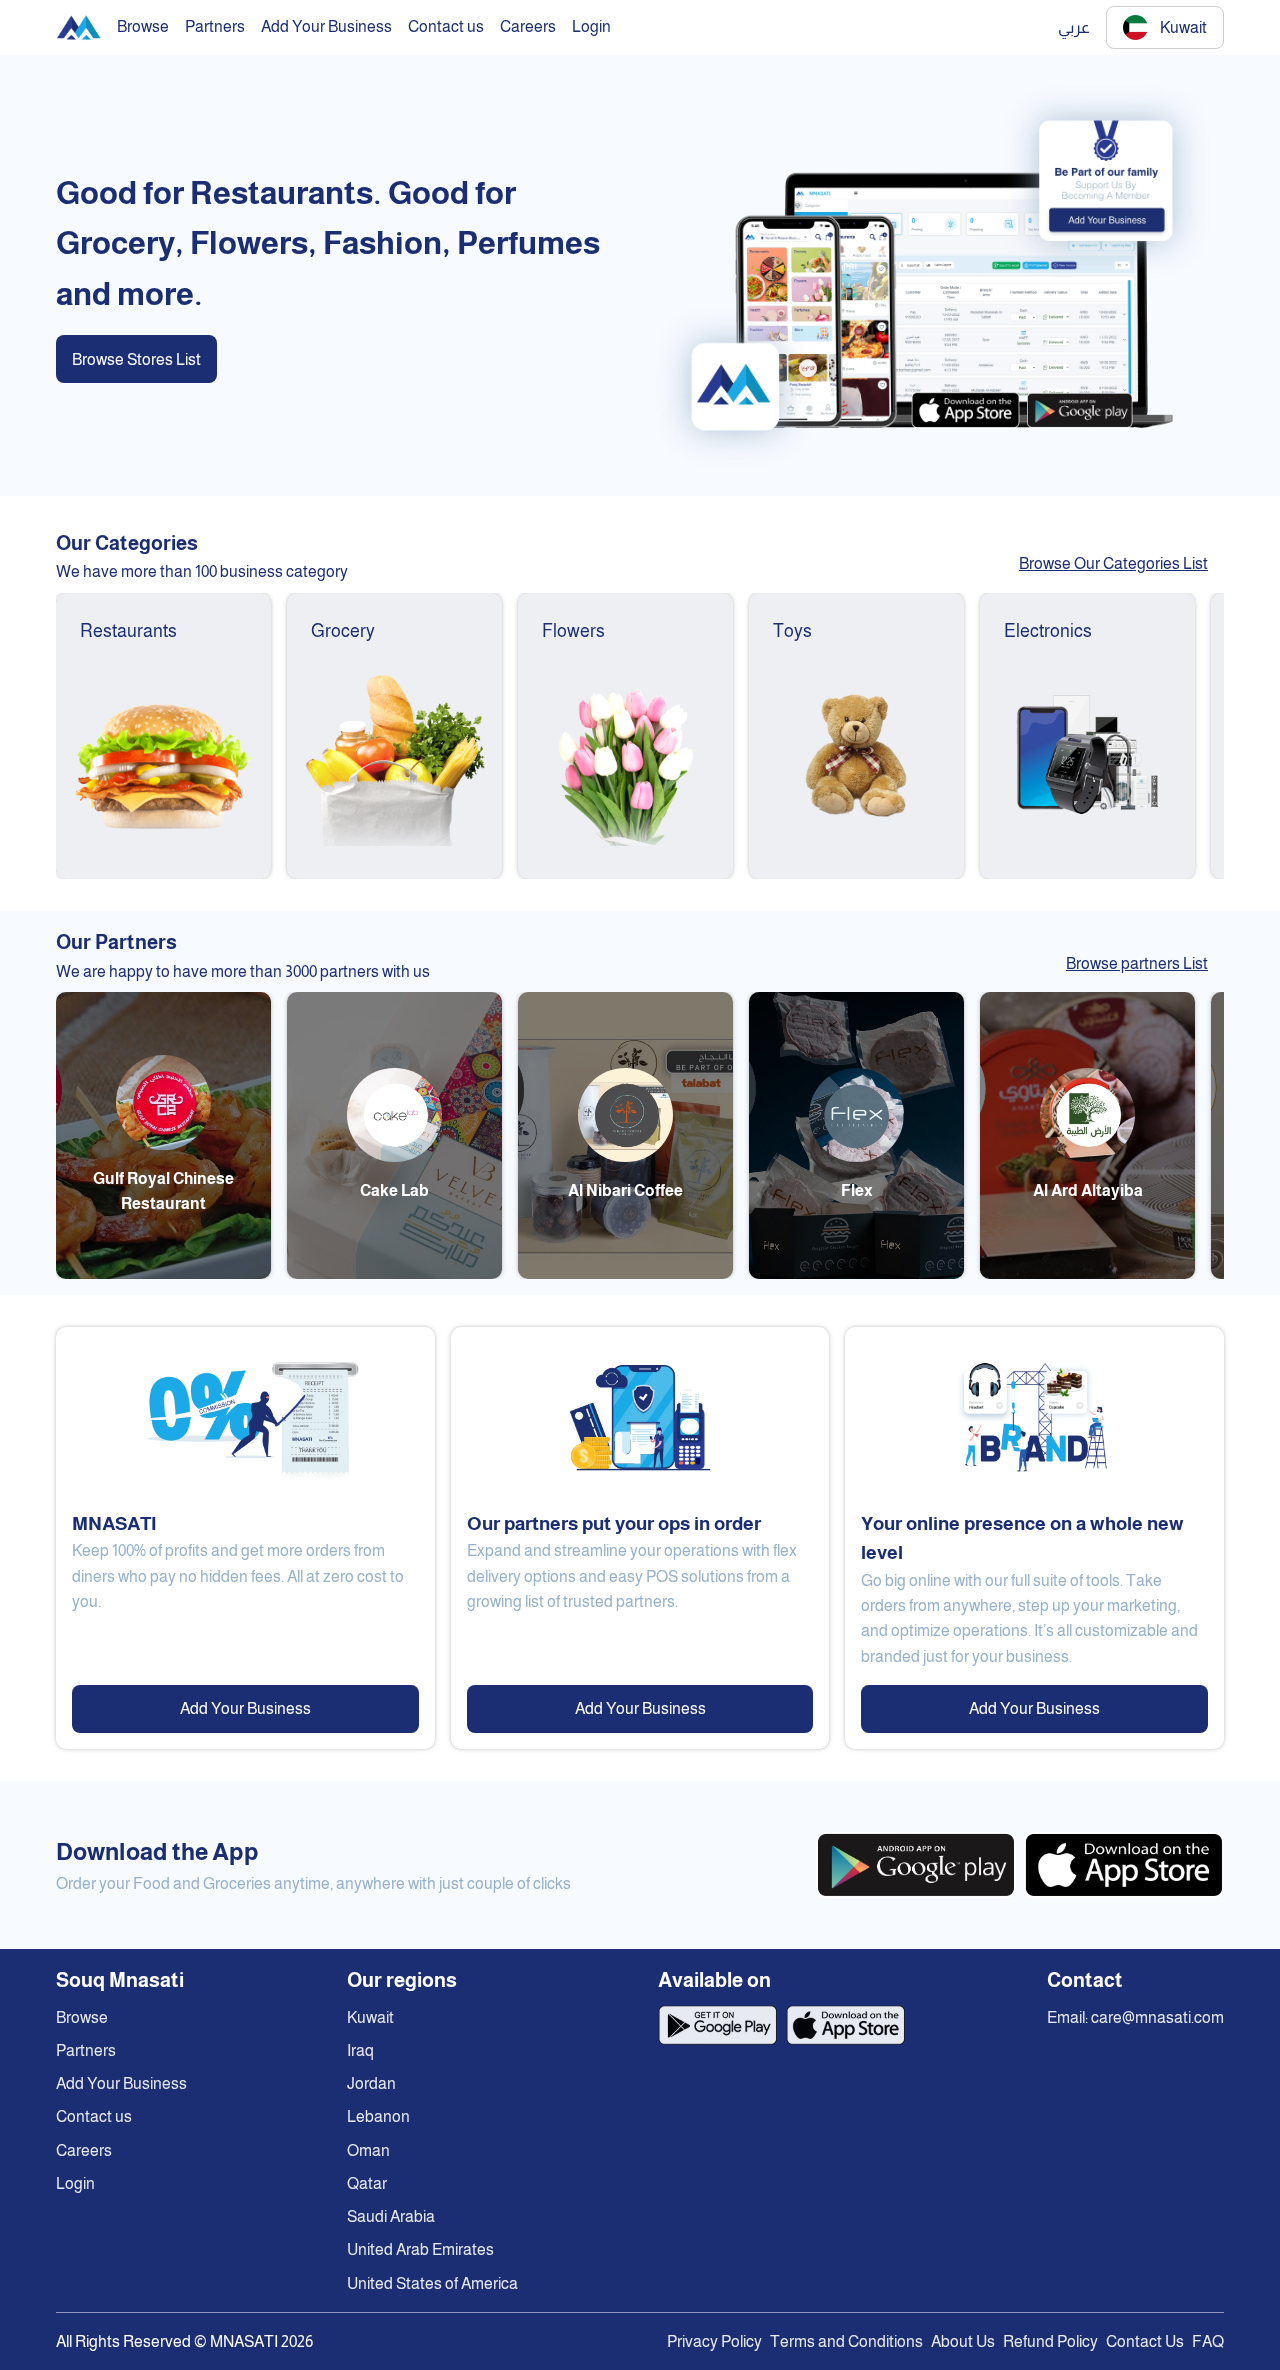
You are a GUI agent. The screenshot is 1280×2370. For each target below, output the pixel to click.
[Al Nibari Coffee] (625, 1273)
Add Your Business (245, 1708)
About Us (963, 2341)
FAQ (1208, 2341)
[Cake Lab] (394, 1273)
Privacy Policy (714, 2341)
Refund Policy (1050, 2341)
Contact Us (1145, 2341)
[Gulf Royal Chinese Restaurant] (163, 1273)
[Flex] (856, 1273)
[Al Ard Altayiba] (1087, 1273)
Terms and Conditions (846, 2341)
